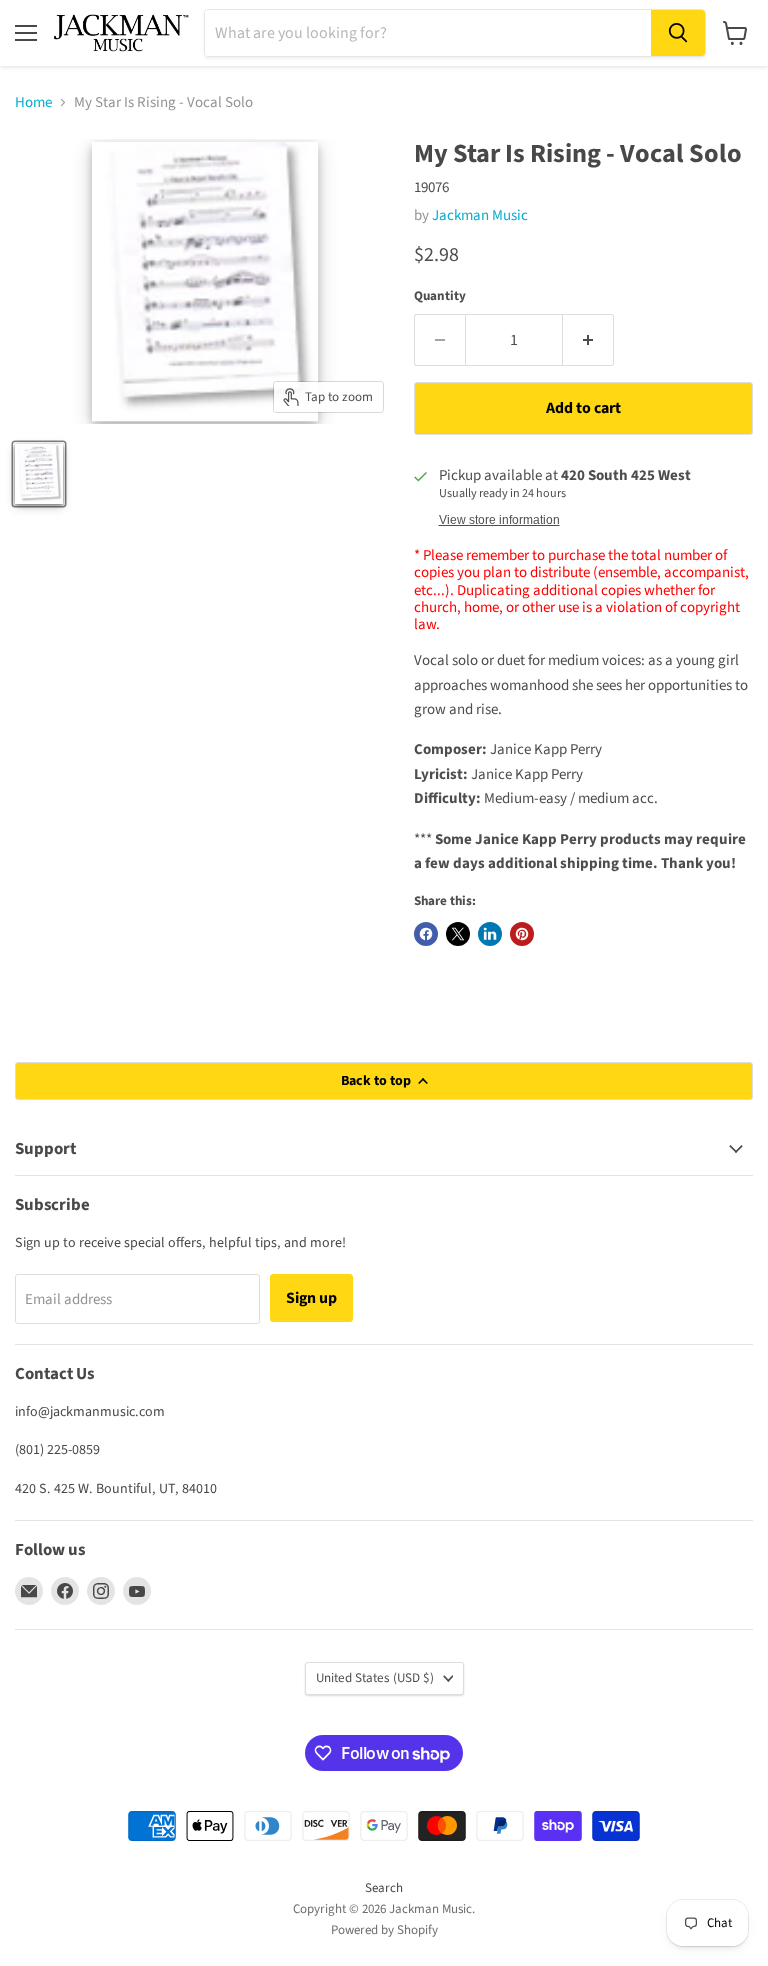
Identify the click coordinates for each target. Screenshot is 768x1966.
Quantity (440, 296)
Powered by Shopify (384, 1930)
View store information (499, 520)
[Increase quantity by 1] (588, 340)
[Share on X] (458, 934)
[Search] (678, 33)
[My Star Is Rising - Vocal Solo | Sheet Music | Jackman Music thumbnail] (39, 474)
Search (384, 1888)
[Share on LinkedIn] (490, 934)
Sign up (311, 1298)
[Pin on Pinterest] (522, 934)
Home (33, 102)
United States (375, 1678)
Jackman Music (480, 215)
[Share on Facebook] (426, 934)
